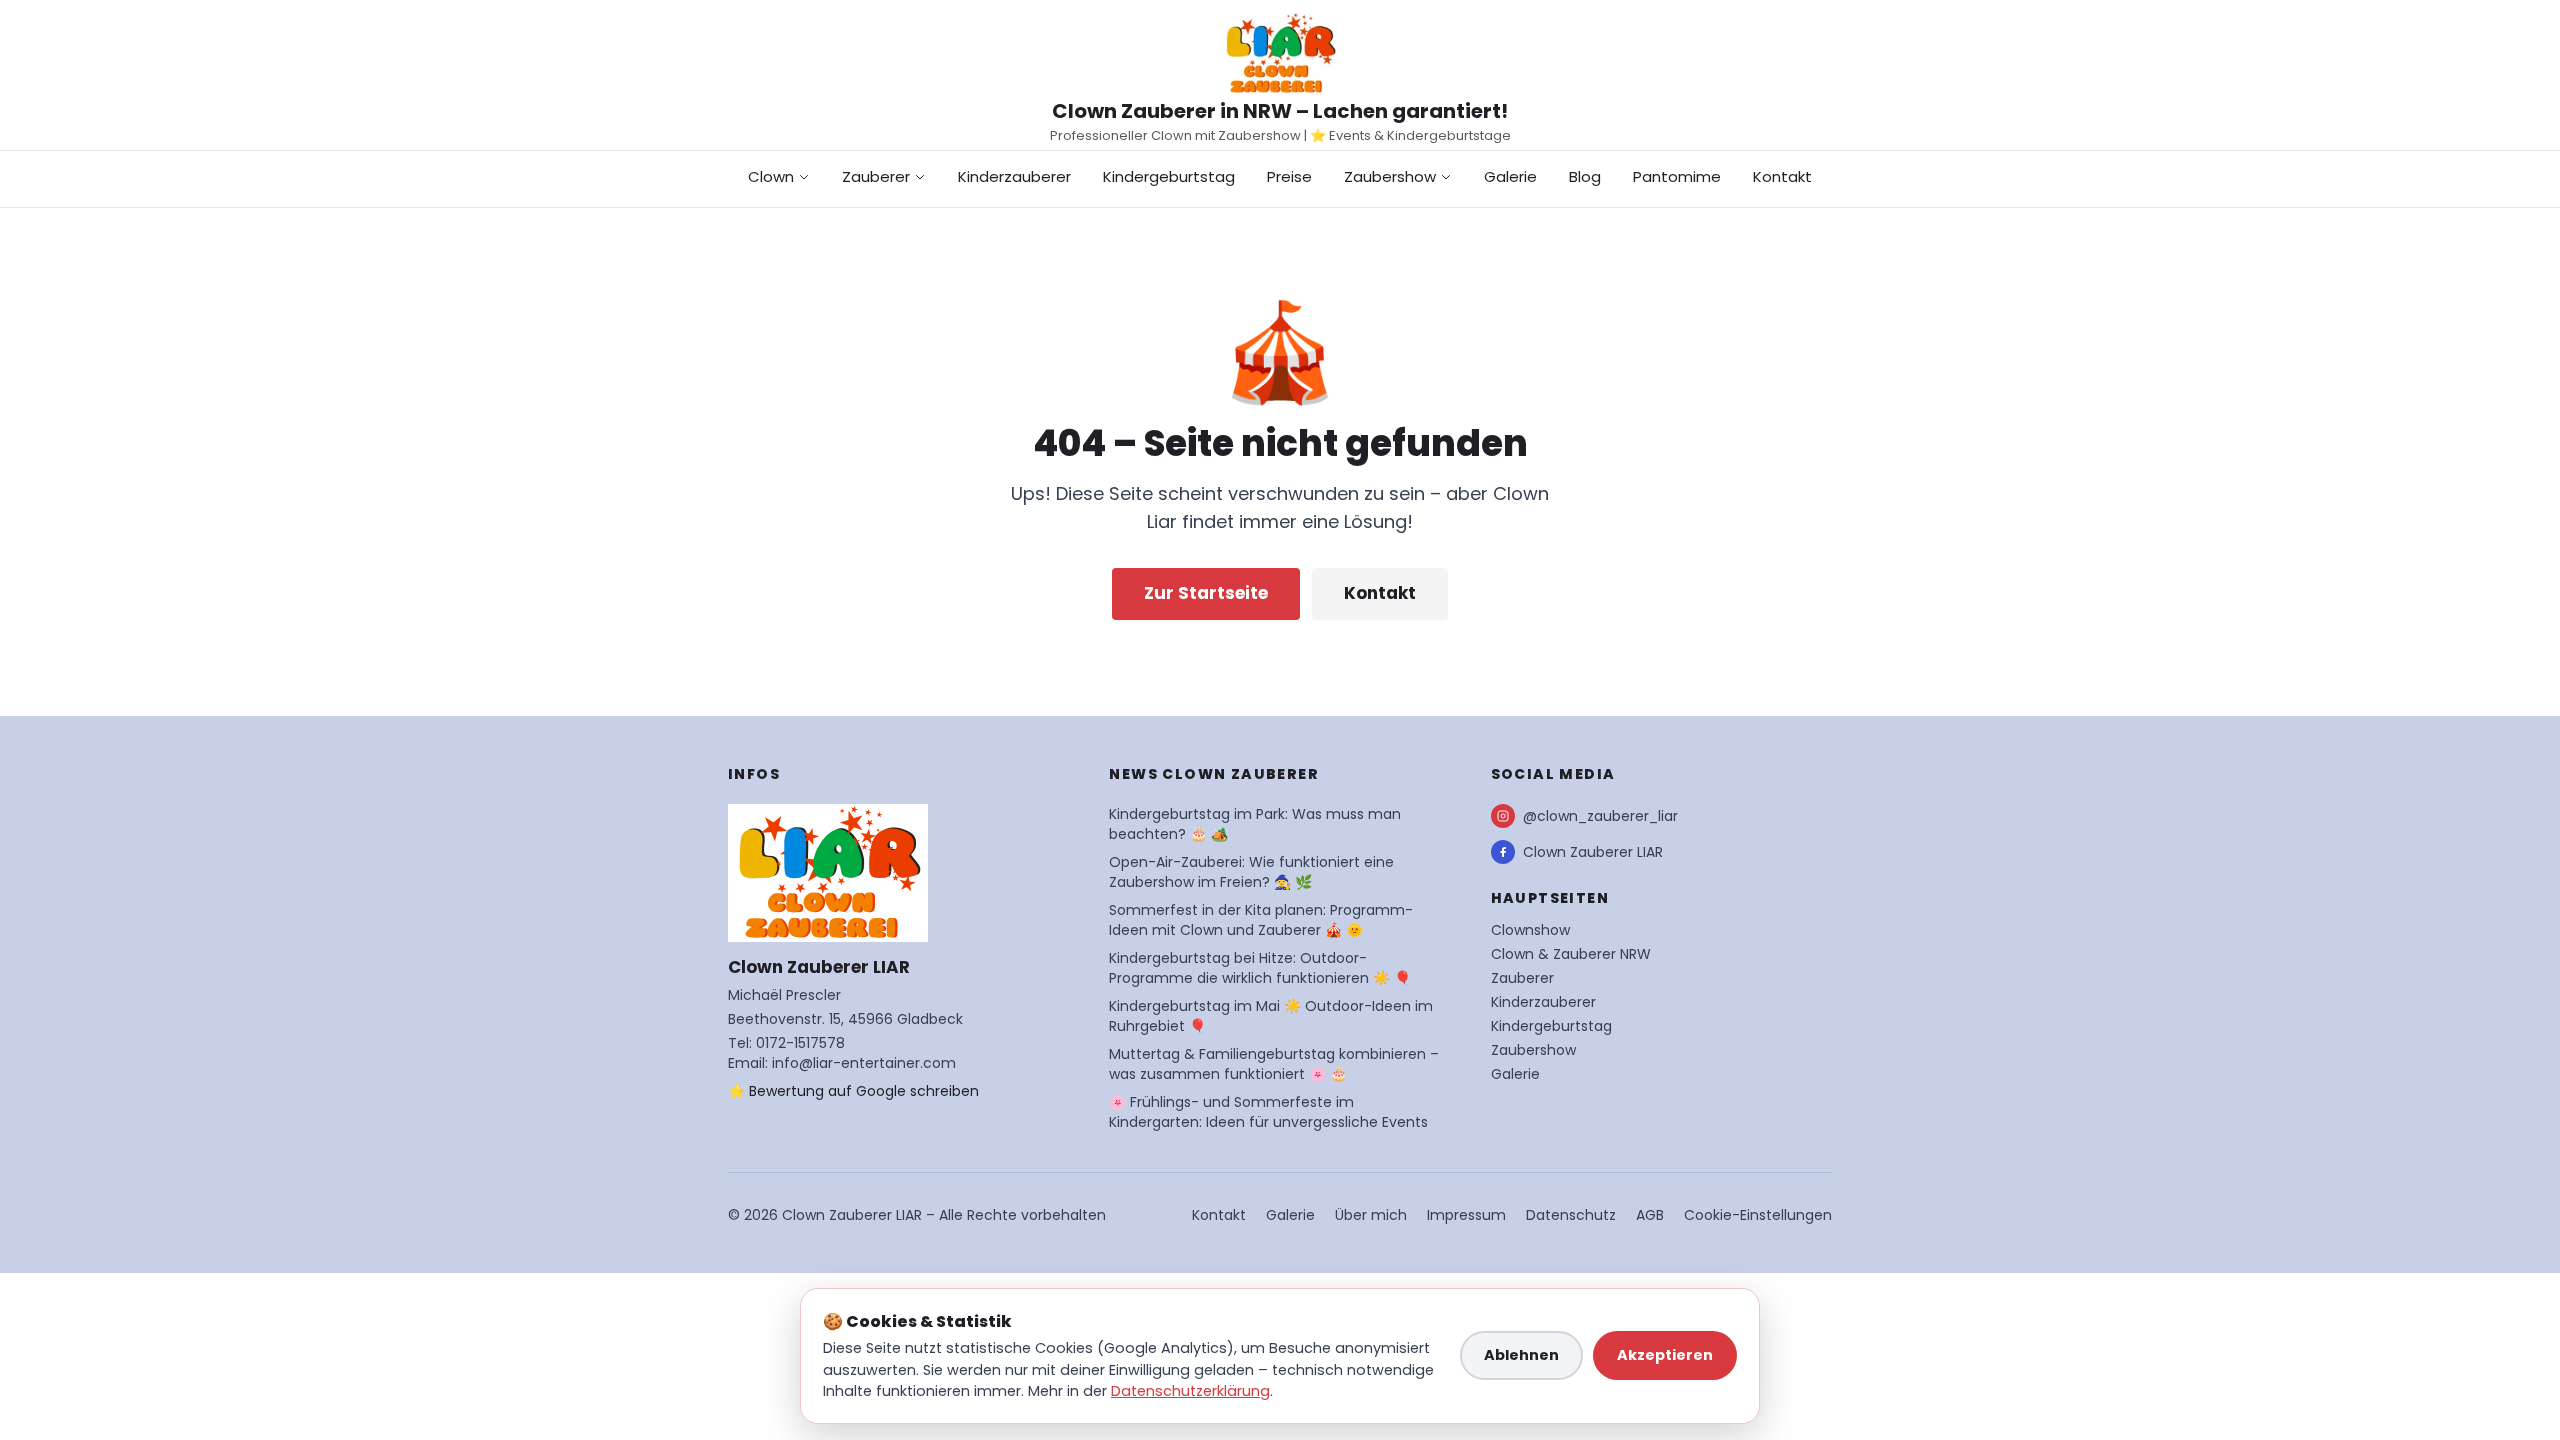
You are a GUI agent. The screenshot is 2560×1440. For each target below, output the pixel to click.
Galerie (1510, 176)
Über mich (1371, 1215)
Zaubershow (1390, 176)
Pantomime (1677, 176)
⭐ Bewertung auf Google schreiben (853, 1091)
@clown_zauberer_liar (1600, 816)
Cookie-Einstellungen (1758, 1215)
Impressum (1466, 1215)
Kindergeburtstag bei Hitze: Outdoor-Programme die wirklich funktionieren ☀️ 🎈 (1260, 968)
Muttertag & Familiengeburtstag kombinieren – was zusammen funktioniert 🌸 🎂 (1274, 1064)
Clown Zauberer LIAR (1593, 852)
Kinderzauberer (1014, 176)
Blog (1585, 176)
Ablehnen (1521, 1355)
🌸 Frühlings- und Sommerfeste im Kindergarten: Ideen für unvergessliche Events (1268, 1112)
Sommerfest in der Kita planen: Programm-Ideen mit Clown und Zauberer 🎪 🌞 (1261, 920)
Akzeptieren (1665, 1355)
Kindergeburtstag (1169, 176)
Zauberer (876, 176)
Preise (1289, 176)
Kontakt (1782, 176)
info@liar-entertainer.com (864, 1063)
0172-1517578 (800, 1043)
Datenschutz (1571, 1215)
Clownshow (1530, 930)
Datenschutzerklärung (1190, 1391)
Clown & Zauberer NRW (1571, 954)
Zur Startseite (1206, 593)
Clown (771, 176)
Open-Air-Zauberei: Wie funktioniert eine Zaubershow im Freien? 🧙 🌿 (1251, 872)
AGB (1650, 1215)
